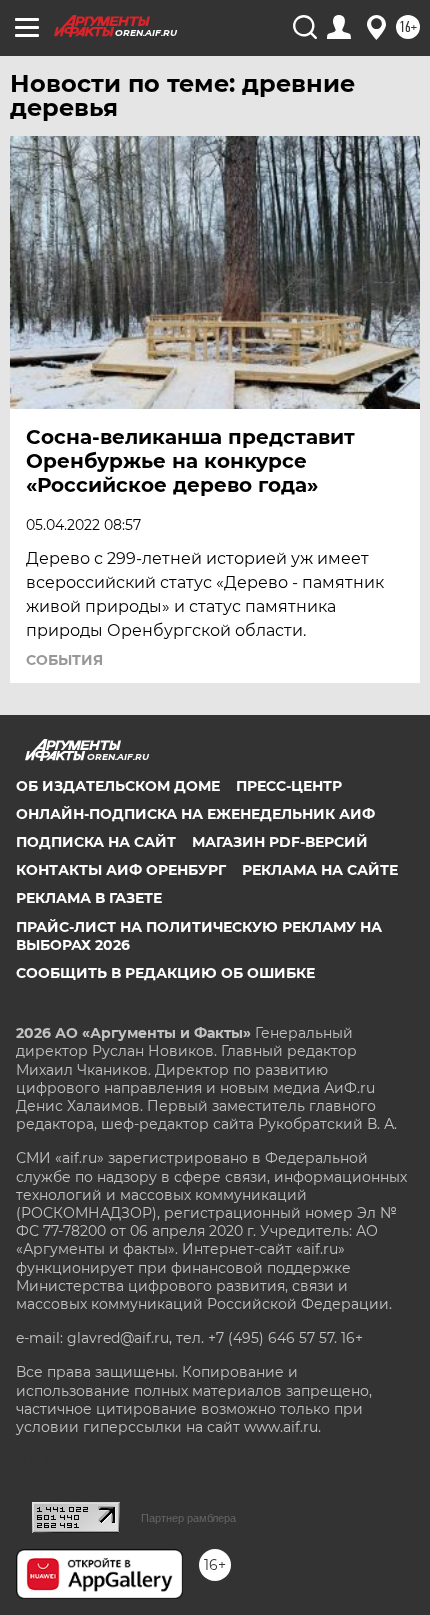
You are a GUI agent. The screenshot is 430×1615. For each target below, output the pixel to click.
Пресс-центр (289, 786)
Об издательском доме (118, 786)
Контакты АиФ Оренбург (121, 870)
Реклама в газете (89, 898)
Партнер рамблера (188, 1518)
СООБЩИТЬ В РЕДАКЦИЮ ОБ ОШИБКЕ (165, 973)
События (64, 660)
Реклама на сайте (320, 870)
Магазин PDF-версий (280, 842)
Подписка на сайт (96, 842)
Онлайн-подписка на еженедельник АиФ (195, 814)
